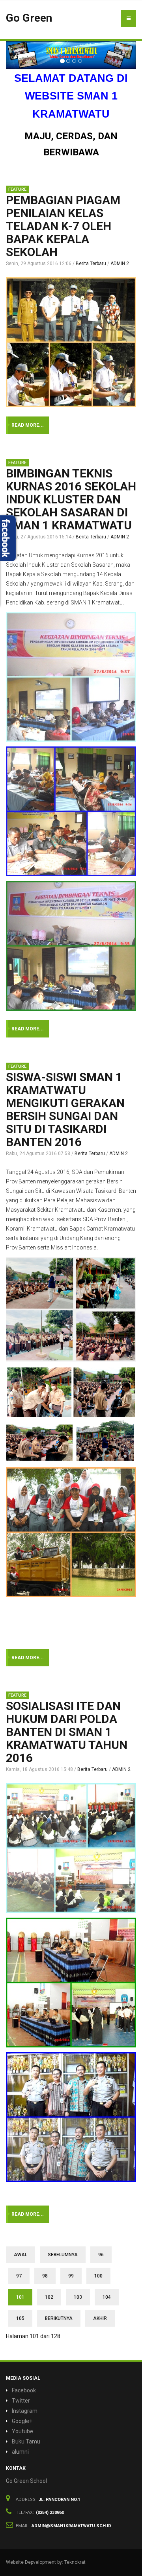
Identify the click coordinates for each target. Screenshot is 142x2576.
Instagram (25, 2411)
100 (98, 2276)
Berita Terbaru (91, 263)
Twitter (21, 2401)
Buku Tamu (26, 2441)
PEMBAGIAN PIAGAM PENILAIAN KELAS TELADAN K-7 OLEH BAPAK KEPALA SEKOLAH (63, 226)
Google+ (22, 2421)
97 (19, 2276)
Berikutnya (59, 2318)
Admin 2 (120, 263)
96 (101, 2255)
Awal (21, 2255)
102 (49, 2297)
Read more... (28, 425)
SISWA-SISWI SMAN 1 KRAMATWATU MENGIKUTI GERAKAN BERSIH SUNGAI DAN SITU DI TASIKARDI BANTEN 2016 (65, 1109)
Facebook (24, 2390)
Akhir (100, 2318)
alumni (20, 2452)
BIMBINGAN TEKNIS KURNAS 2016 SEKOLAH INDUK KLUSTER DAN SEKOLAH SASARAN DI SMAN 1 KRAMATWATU (71, 499)
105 (20, 2318)
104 (107, 2297)
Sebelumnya (63, 2255)
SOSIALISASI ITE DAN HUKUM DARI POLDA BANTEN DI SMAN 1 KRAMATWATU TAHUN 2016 (67, 1732)
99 (71, 2276)
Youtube (22, 2431)
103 (78, 2297)
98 (45, 2276)
